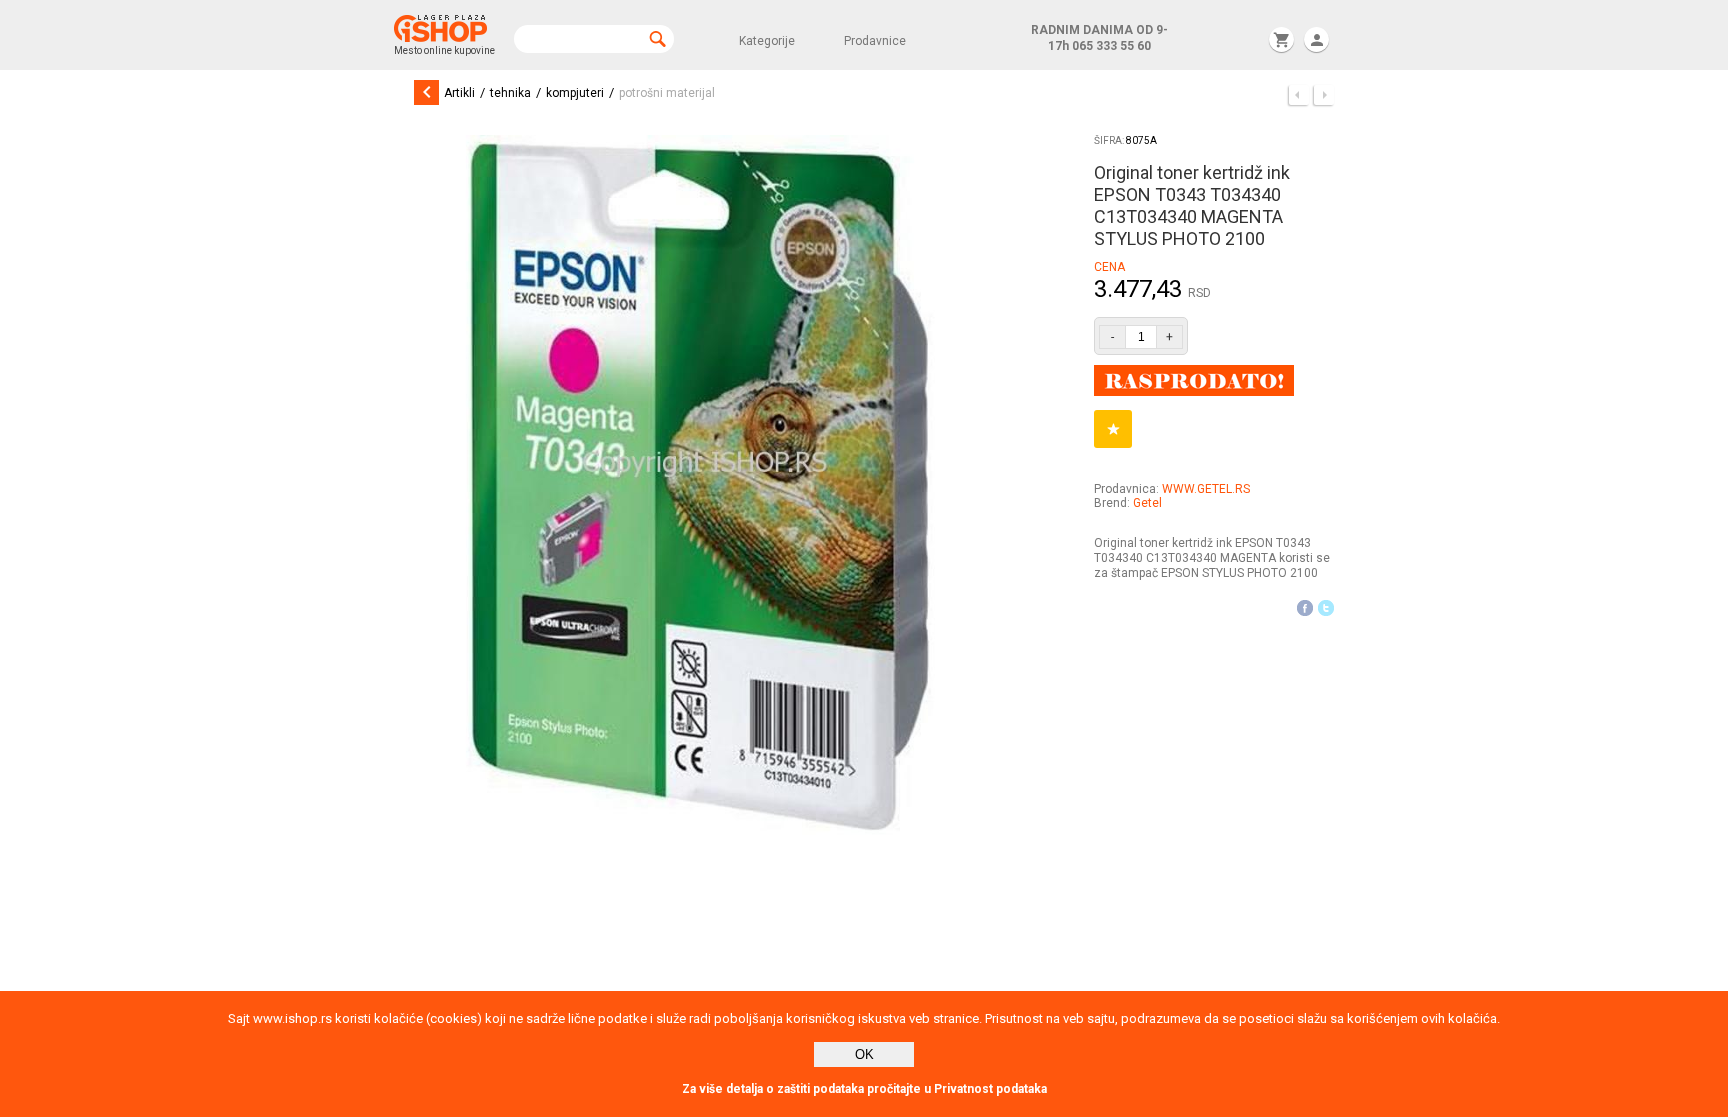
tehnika (510, 93)
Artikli (459, 93)
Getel (1147, 503)
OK (864, 1054)
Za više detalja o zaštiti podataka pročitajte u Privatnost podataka (864, 1089)
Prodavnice (875, 41)
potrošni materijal (667, 93)
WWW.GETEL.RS (1206, 489)
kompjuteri (575, 93)
